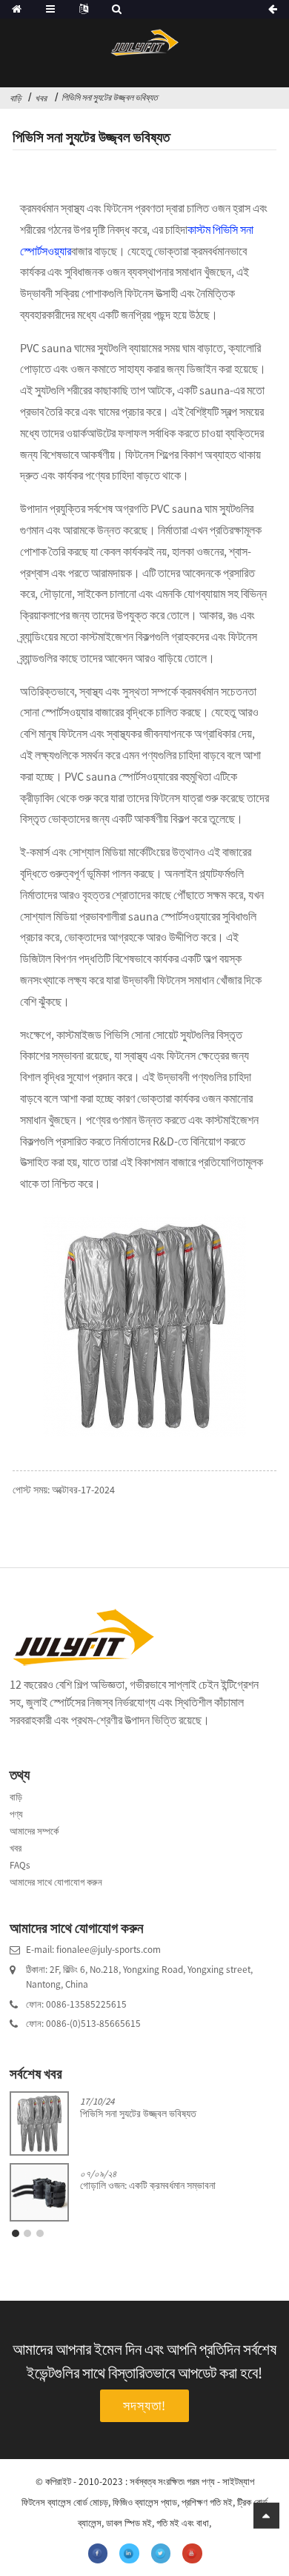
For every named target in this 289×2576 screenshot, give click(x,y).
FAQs (20, 1865)
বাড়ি (16, 98)
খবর (41, 98)
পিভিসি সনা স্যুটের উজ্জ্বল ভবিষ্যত (110, 97)
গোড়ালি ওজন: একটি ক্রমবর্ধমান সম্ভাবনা (148, 2186)
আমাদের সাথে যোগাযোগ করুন (56, 1882)
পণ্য (16, 1814)
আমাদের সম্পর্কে (34, 1831)
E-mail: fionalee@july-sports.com (93, 1950)
